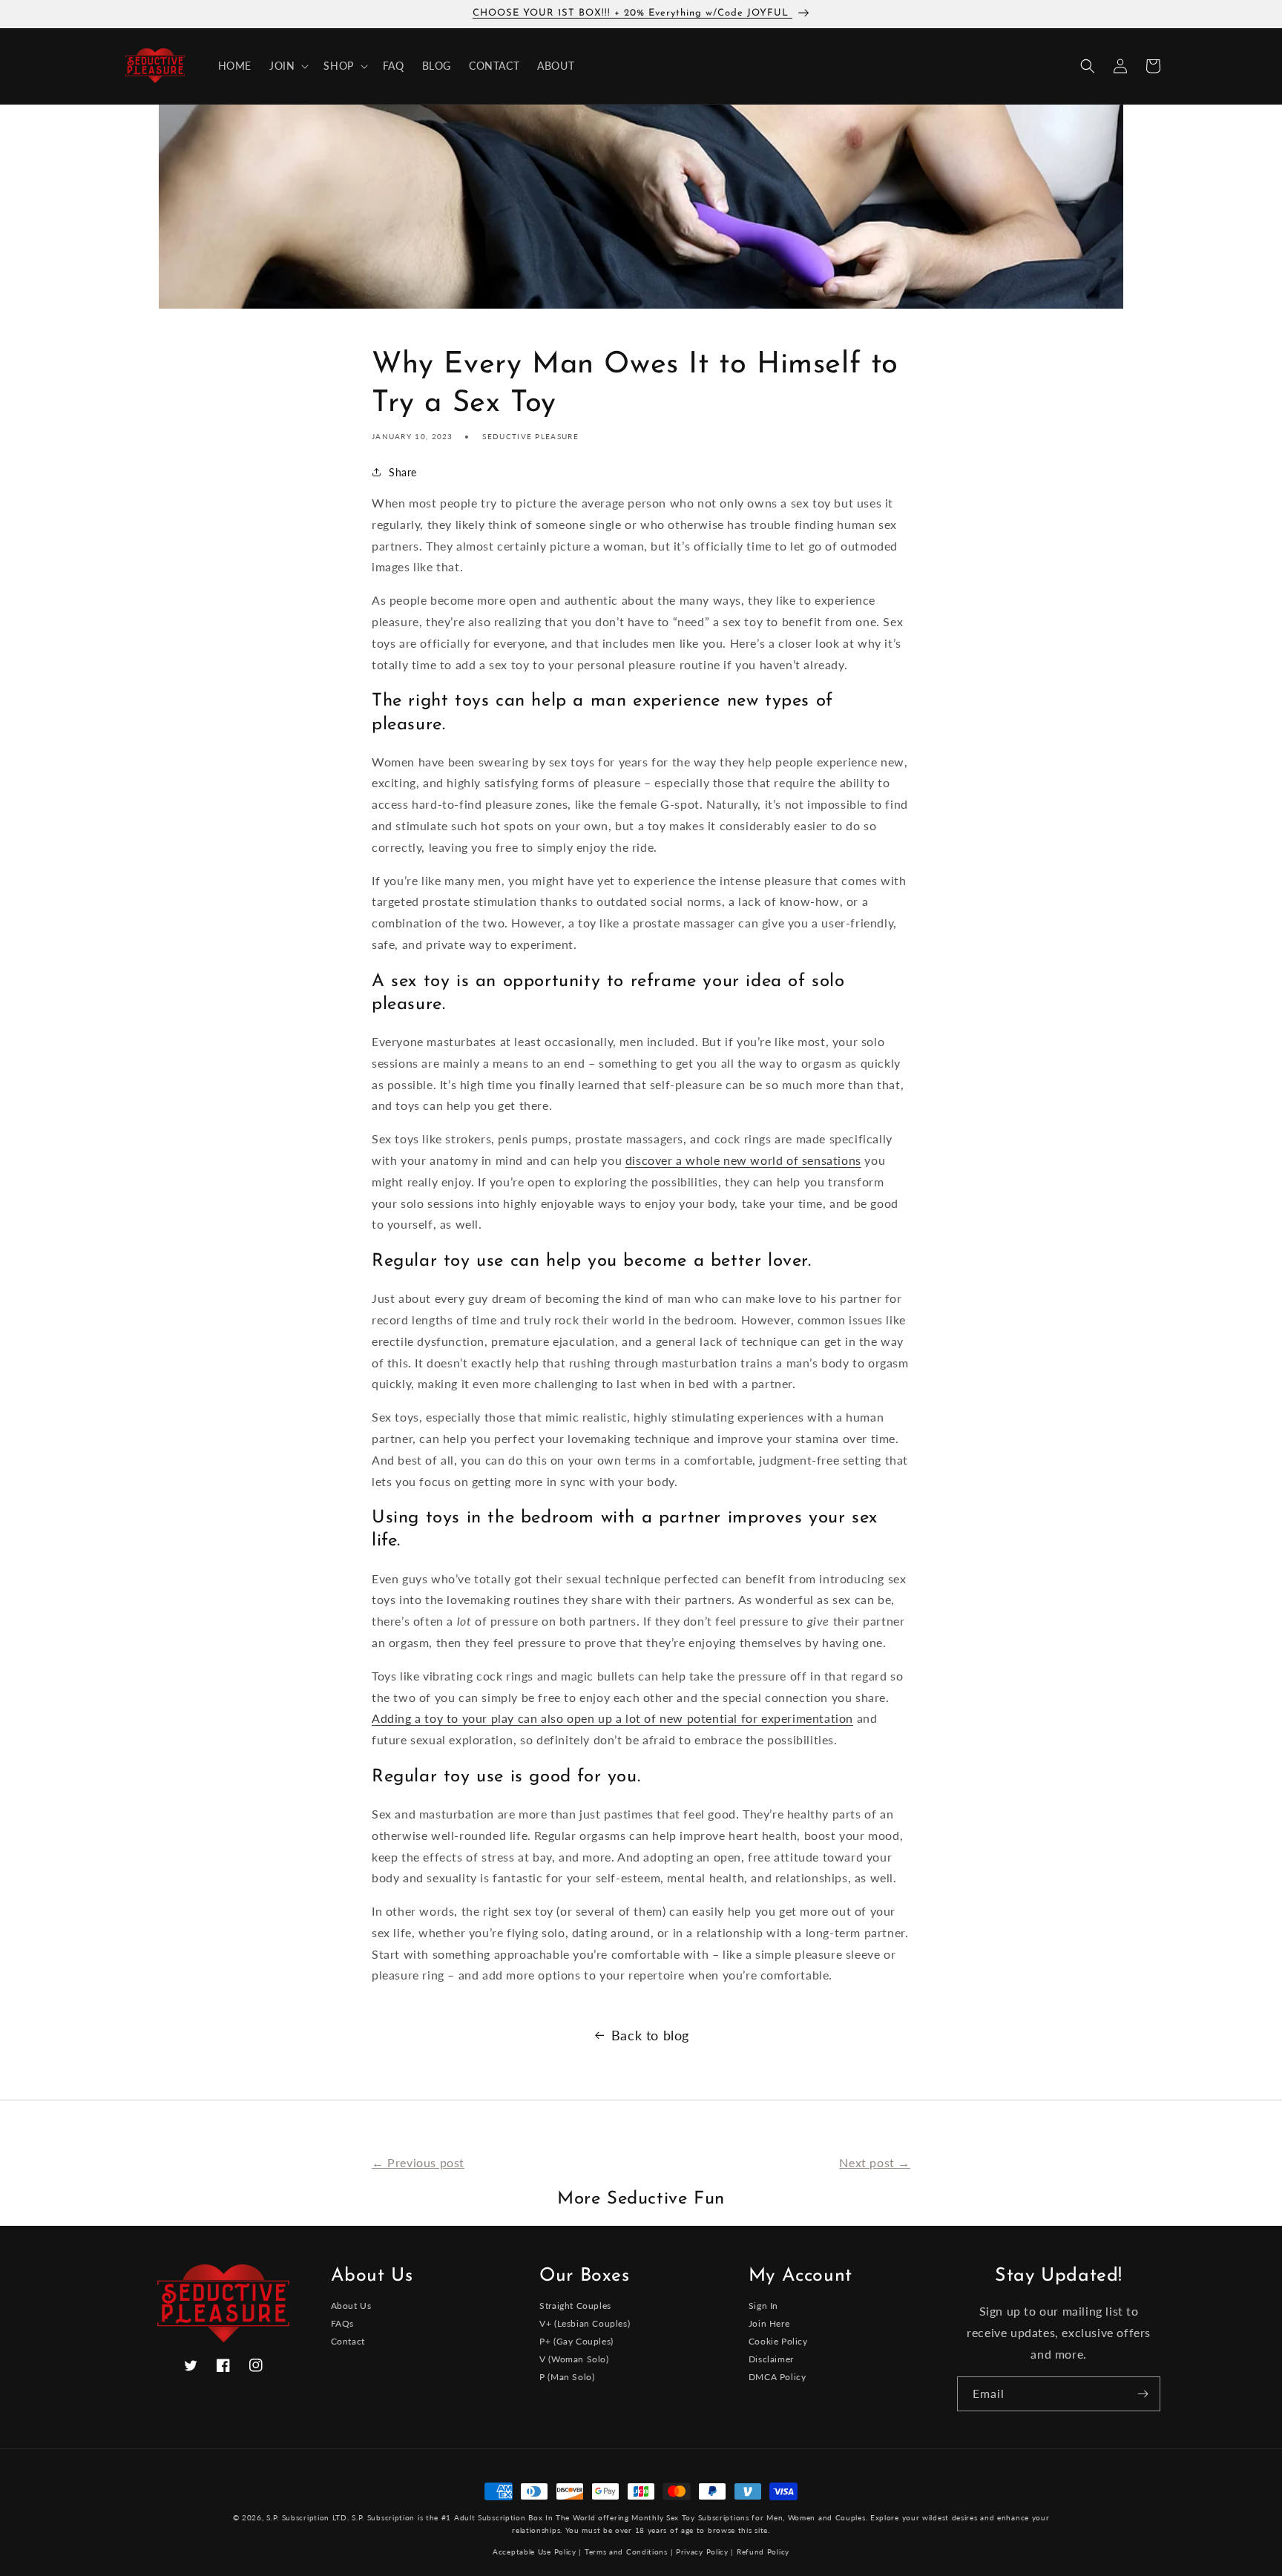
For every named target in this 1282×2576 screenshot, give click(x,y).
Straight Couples (575, 2306)
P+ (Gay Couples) (576, 2341)
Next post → (875, 2162)
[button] (287, 66)
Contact (348, 2341)
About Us (351, 2306)
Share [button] (403, 472)
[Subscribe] (1143, 2394)
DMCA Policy (778, 2377)
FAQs (342, 2323)
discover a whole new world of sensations (743, 1160)
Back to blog (650, 2035)
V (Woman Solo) (574, 2359)
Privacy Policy (702, 2552)
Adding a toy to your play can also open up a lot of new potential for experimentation (612, 1718)
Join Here (769, 2323)
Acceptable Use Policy (535, 2552)
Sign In (763, 2306)
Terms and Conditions (626, 2552)
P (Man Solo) (567, 2377)
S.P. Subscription (383, 2517)
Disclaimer (771, 2359)
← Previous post (418, 2162)
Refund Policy (763, 2552)
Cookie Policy (778, 2341)
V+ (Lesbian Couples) (585, 2323)
